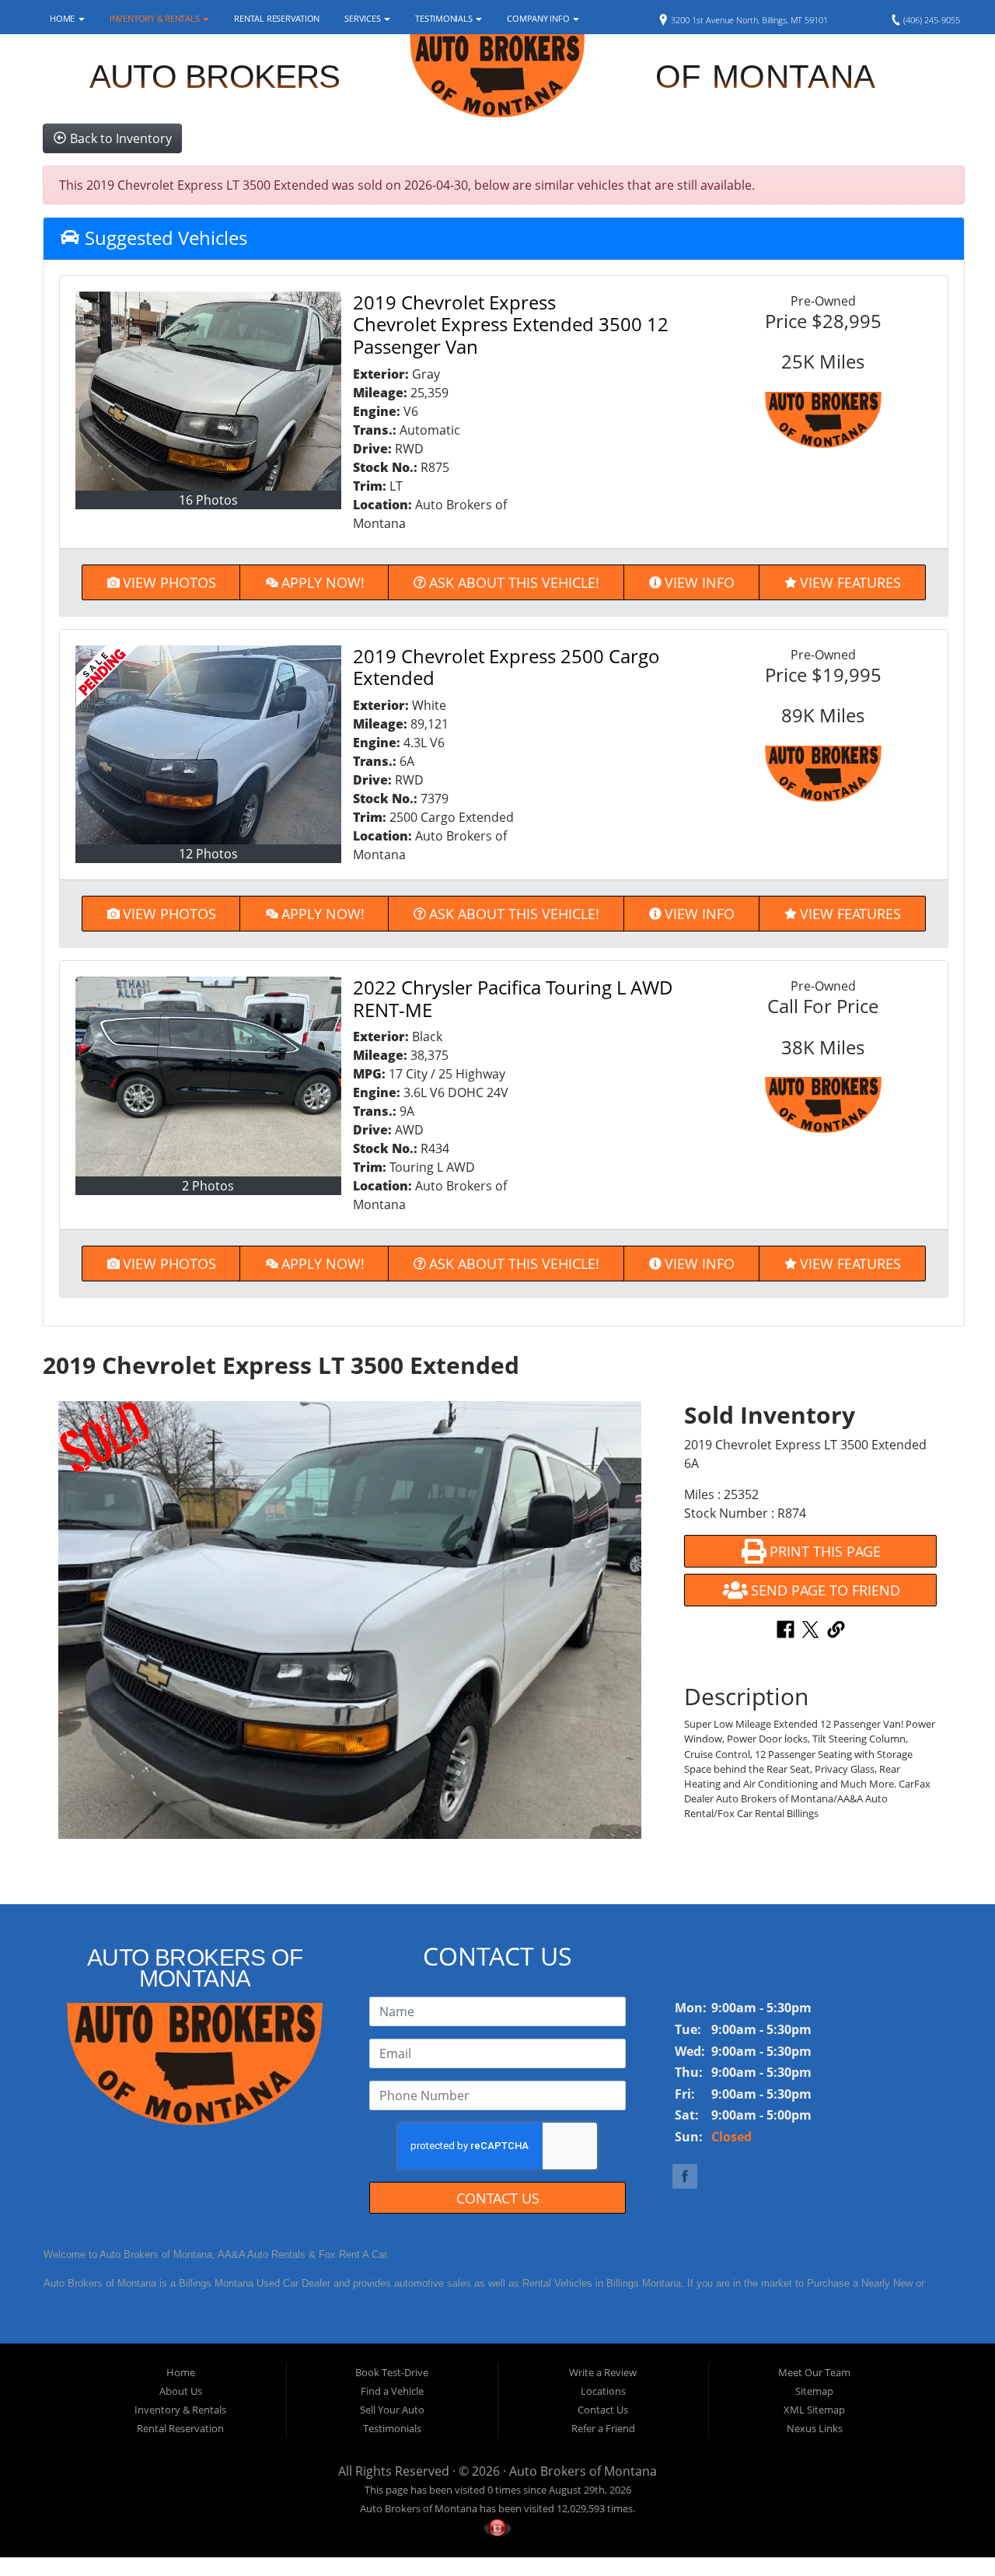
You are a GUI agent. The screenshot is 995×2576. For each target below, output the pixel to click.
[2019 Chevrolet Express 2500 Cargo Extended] (208, 745)
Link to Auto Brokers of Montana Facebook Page (685, 2176)
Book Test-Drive (392, 2372)
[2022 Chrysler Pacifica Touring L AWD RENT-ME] (208, 1077)
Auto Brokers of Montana (583, 2471)
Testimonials (445, 18)
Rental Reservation (277, 18)
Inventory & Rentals (155, 18)
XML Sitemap (814, 2410)
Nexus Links (815, 2428)
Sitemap (814, 2391)
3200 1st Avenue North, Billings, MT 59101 (748, 20)
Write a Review (603, 2372)
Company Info (539, 18)
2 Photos (208, 1186)
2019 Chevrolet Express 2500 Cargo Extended (506, 667)
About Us (181, 2391)
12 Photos (208, 854)
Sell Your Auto (392, 2410)
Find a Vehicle (392, 2391)
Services (363, 18)
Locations (603, 2391)
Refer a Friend (603, 2428)
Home (63, 18)
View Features (850, 582)
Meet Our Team (814, 2372)
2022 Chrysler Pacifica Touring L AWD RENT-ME (513, 998)
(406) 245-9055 (930, 20)
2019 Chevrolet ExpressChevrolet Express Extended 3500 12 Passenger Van (511, 325)
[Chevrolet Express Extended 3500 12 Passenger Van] (208, 391)
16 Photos (208, 500)
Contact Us (498, 2198)
